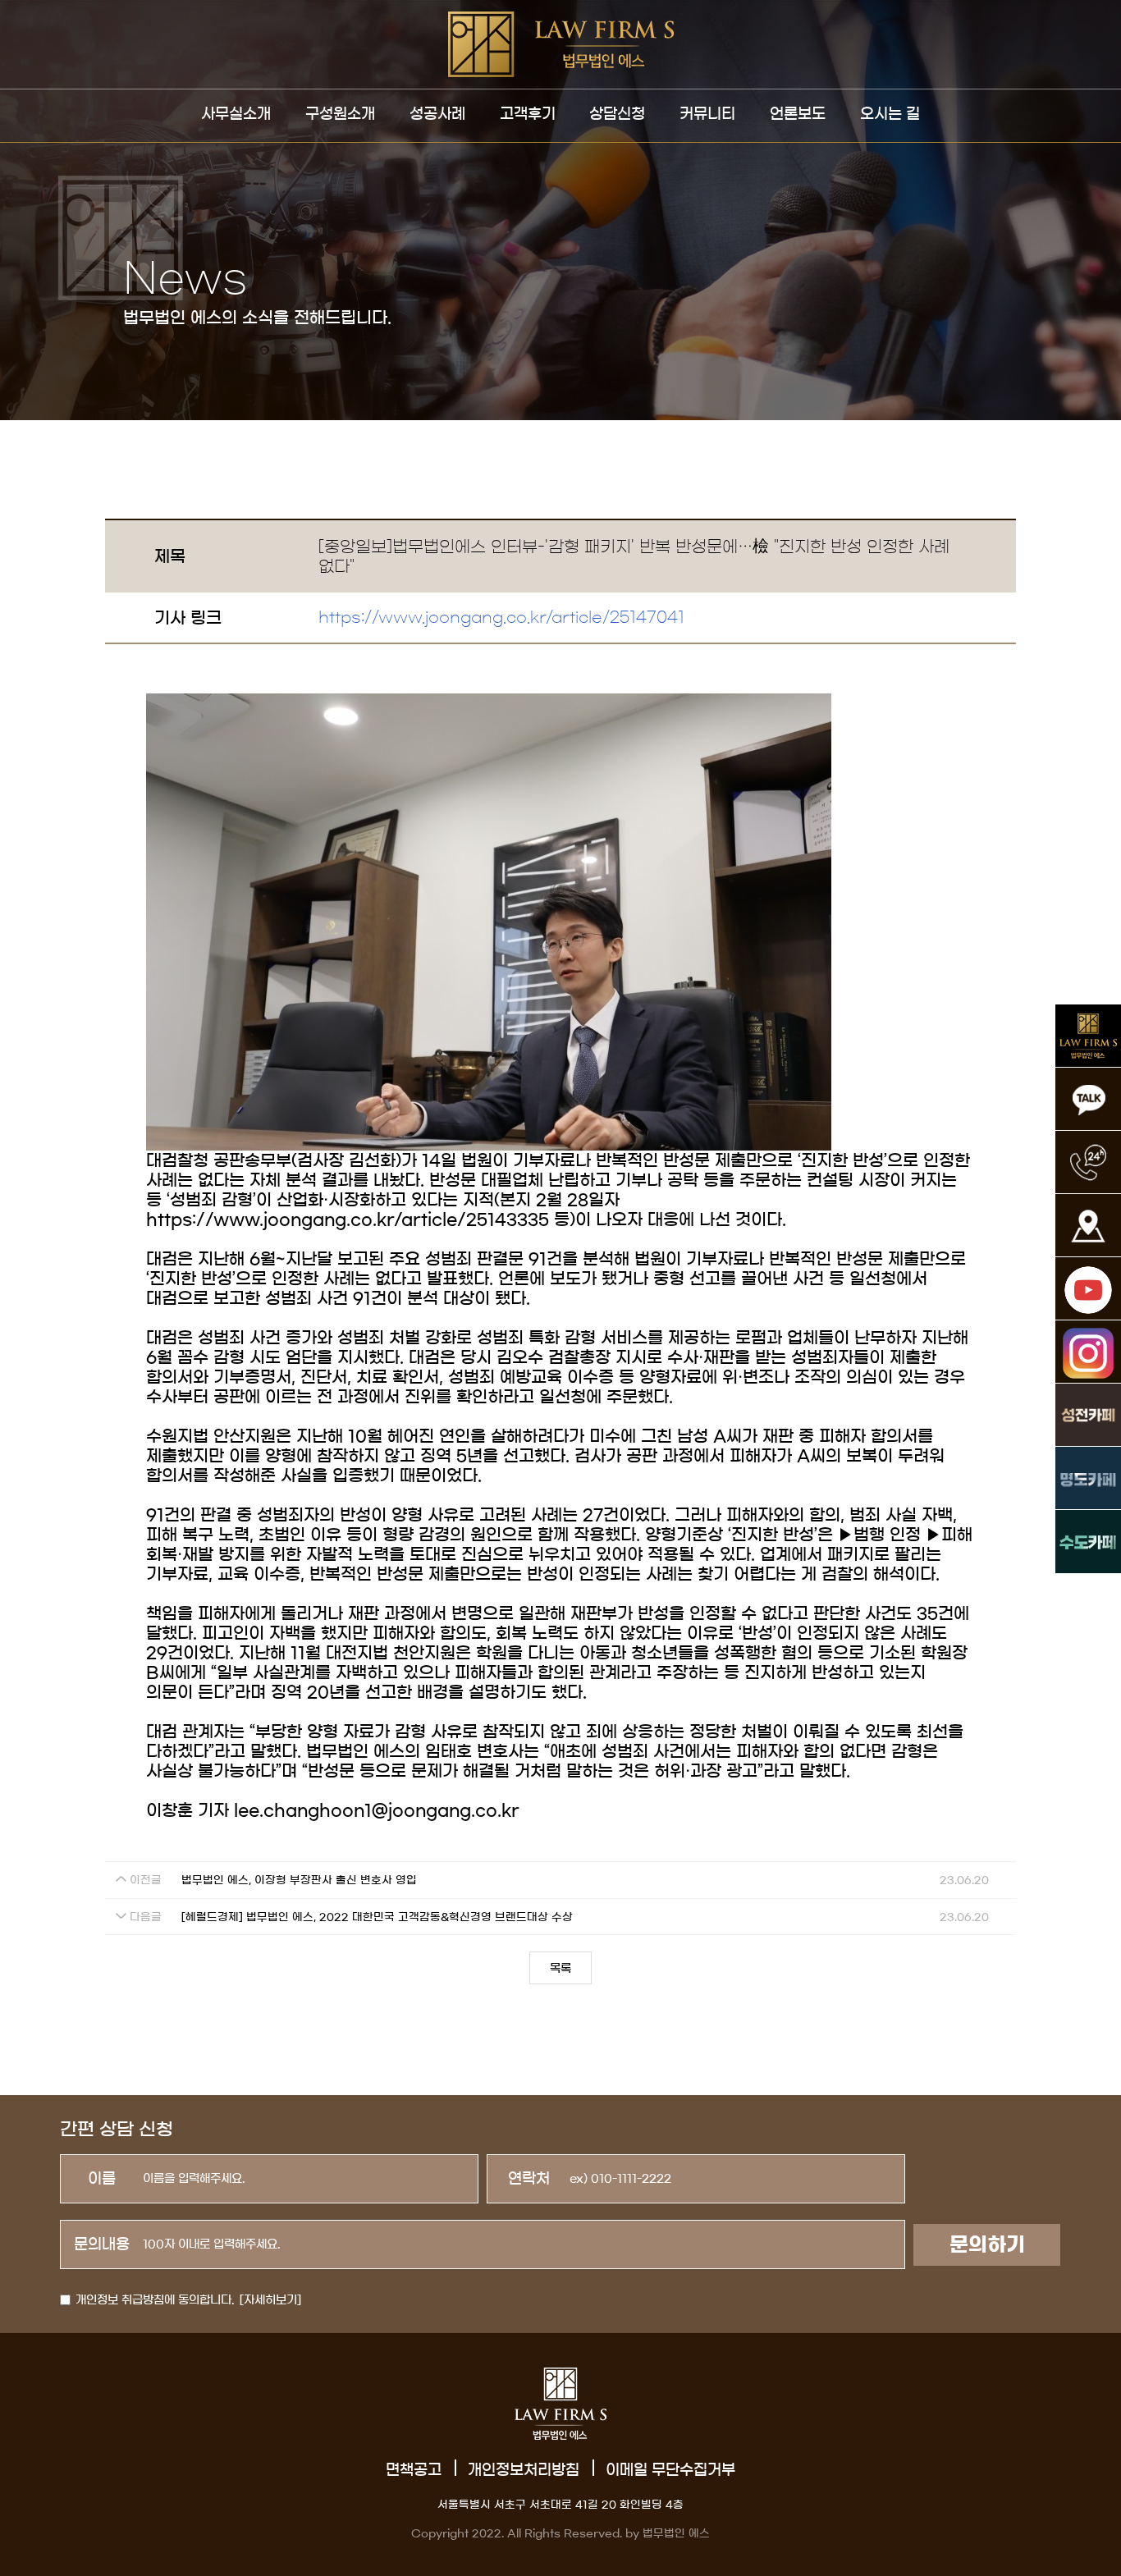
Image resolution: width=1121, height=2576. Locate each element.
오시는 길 (890, 114)
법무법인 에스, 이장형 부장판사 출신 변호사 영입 (299, 1881)
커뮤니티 (707, 114)
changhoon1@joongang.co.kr (391, 1810)
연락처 (529, 2179)
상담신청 (617, 114)
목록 (560, 1969)
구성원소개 (340, 114)
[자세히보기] (270, 2300)
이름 (102, 2179)
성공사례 (437, 114)
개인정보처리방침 (524, 2470)
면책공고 (414, 2470)
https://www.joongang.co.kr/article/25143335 (348, 1219)
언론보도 (798, 114)
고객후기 (528, 114)
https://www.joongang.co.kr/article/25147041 (501, 618)
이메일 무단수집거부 (670, 2470)
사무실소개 (236, 114)
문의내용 (102, 2244)
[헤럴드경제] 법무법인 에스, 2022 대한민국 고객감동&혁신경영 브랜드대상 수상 (377, 1917)
